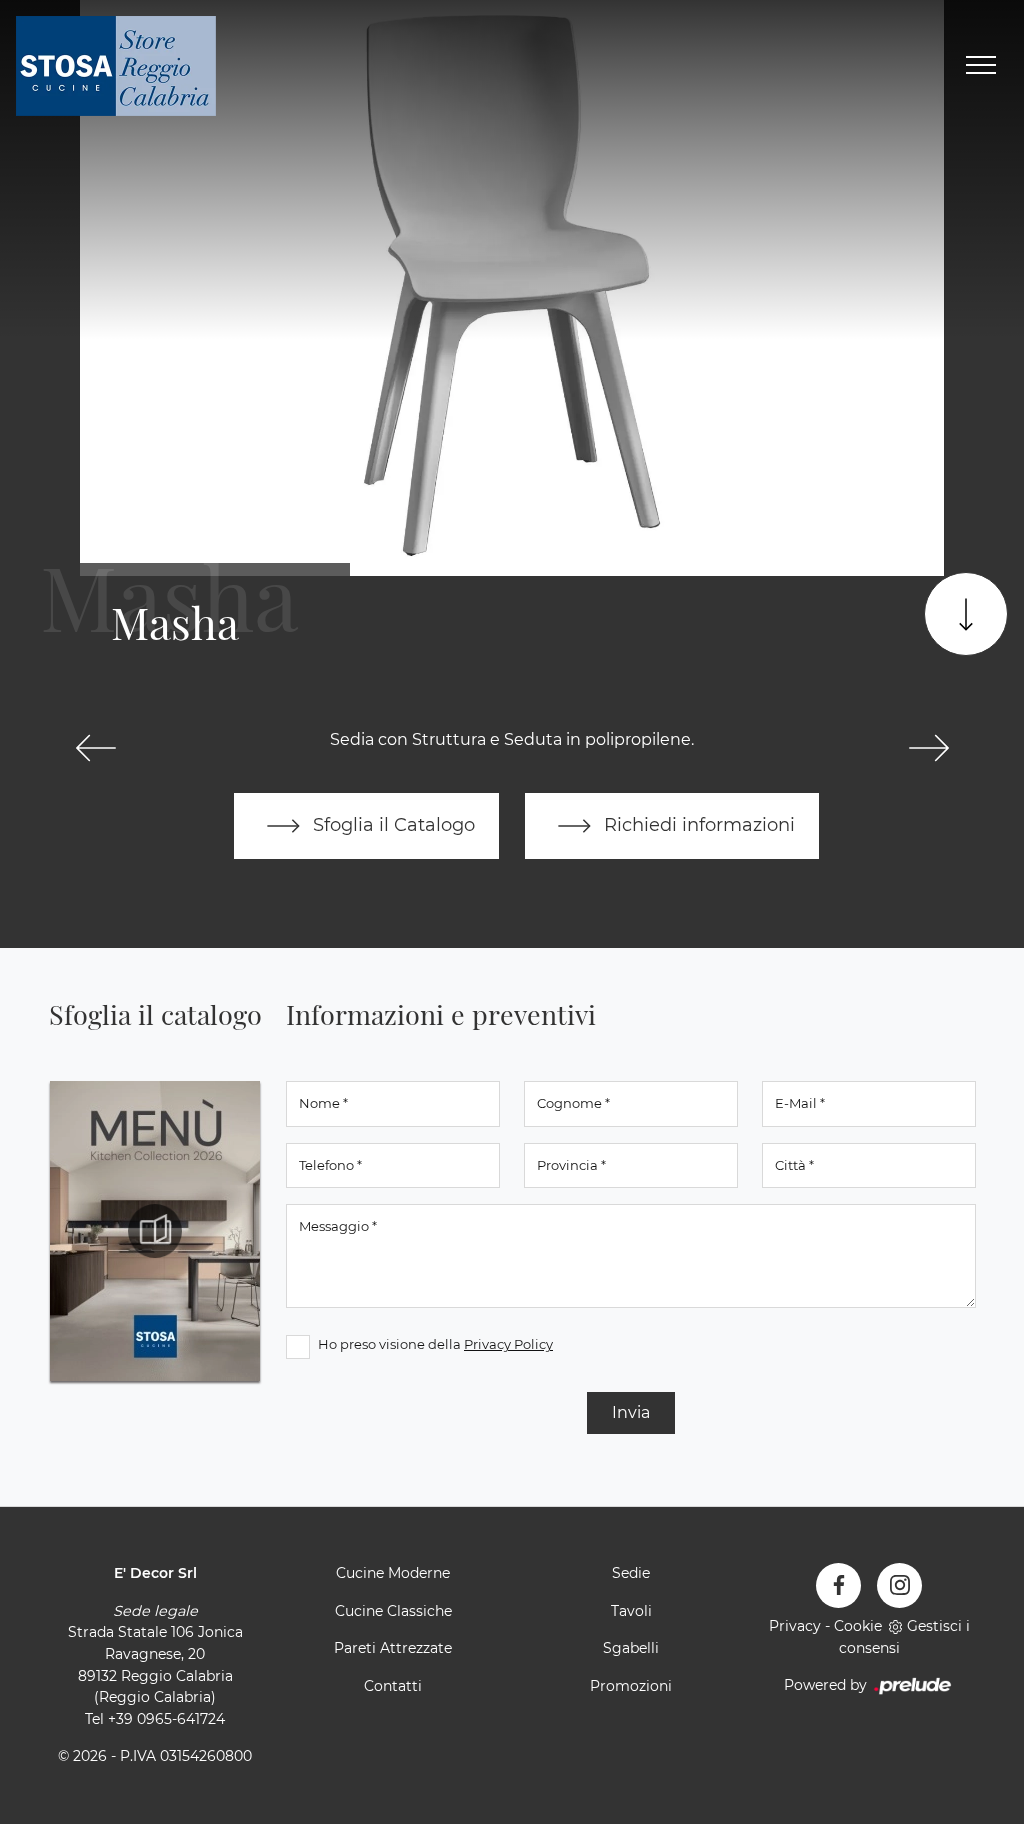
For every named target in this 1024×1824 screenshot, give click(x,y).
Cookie (858, 1626)
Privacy (795, 1626)
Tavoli (631, 1611)
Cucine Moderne (393, 1573)
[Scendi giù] (966, 614)
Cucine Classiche (393, 1611)
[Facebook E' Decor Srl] (838, 1585)
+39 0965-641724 (166, 1719)
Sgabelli (631, 1648)
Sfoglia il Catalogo (391, 824)
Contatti (393, 1686)
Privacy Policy (508, 1344)
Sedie (631, 1573)
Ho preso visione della (435, 1344)
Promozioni (631, 1686)
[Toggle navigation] (981, 66)
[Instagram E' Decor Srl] (899, 1585)
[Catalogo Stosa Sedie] (155, 1231)
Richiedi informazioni (697, 824)
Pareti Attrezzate (393, 1648)
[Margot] (95, 748)
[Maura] (928, 748)
